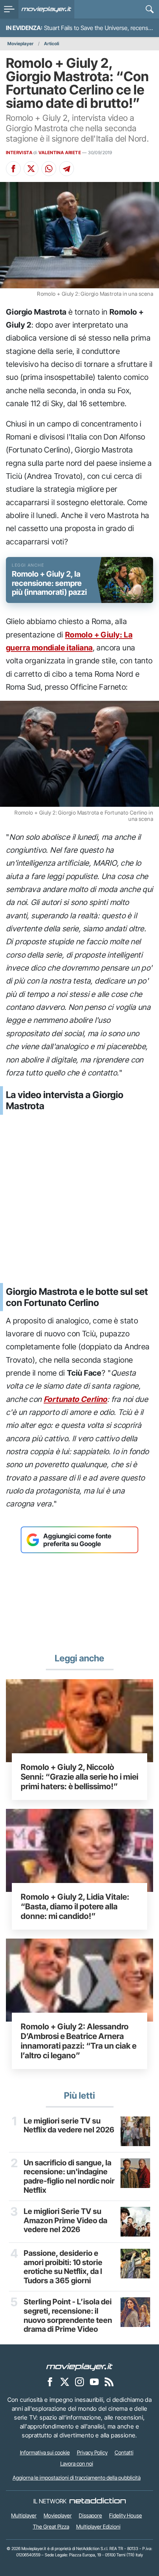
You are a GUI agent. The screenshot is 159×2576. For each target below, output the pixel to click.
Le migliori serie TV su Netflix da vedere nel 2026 (69, 2126)
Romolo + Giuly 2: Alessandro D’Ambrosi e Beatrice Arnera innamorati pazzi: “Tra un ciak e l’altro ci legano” (79, 2041)
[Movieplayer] (79, 2367)
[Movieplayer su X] (65, 2382)
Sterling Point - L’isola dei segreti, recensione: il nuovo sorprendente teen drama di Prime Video (68, 2315)
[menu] (9, 9)
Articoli (52, 44)
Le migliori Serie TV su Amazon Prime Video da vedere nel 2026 (65, 2220)
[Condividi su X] (31, 169)
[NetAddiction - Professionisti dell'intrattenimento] (98, 2501)
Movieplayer (21, 44)
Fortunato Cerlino (75, 1399)
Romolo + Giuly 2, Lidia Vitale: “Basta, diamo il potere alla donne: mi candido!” (75, 1906)
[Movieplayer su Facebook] (50, 2382)
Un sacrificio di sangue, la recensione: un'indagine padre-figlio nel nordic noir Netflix (69, 2176)
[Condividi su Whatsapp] (49, 169)
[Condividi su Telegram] (67, 169)
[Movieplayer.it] (46, 9)
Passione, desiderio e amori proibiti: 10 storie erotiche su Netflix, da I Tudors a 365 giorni (63, 2267)
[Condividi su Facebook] (13, 169)
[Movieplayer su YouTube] (94, 2382)
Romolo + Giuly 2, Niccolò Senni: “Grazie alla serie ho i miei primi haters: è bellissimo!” (79, 1777)
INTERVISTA (19, 152)
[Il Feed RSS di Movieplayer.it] (109, 2382)
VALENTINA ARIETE (60, 152)
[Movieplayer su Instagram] (79, 2382)
